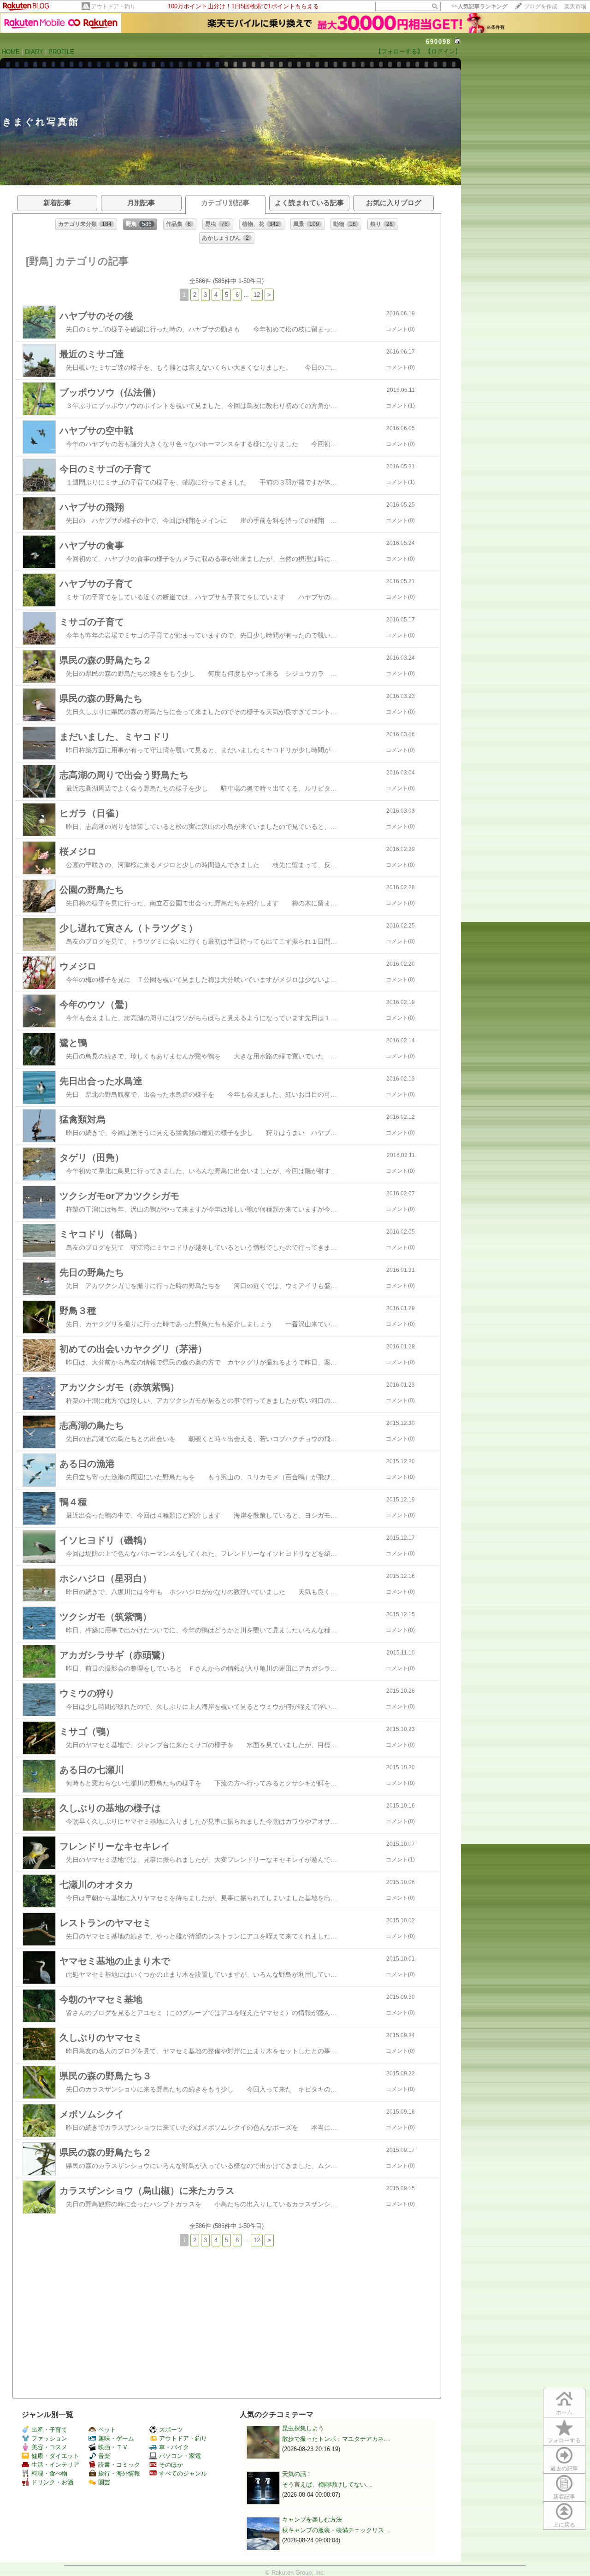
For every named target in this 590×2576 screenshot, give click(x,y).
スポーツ (171, 2430)
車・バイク (174, 2447)
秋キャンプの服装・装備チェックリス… (336, 2530)
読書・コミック (119, 2465)
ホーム (564, 2412)
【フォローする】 (399, 51)
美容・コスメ (49, 2447)
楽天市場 (575, 6)
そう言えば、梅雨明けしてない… (327, 2484)
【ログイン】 (443, 51)
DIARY (34, 52)
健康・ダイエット (55, 2456)
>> (479, 6)
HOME (11, 52)
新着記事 (564, 2497)
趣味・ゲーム (116, 2438)
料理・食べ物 (49, 2473)
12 (257, 295)
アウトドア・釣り (113, 6)
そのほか (171, 2465)
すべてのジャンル (183, 2473)
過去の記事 (564, 2469)
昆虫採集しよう (303, 2428)
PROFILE (61, 52)
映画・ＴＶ (113, 2447)
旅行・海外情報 (119, 2473)
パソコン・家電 (180, 2456)
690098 (438, 42)
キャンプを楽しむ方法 (312, 2520)
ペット (107, 2430)
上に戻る (564, 2525)
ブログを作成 (541, 6)
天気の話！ (297, 2474)
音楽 (104, 2456)
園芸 (104, 2482)
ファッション (49, 2438)
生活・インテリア (55, 2465)
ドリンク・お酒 (52, 2482)
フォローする (564, 2440)
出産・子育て (49, 2430)
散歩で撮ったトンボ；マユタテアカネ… (336, 2439)
